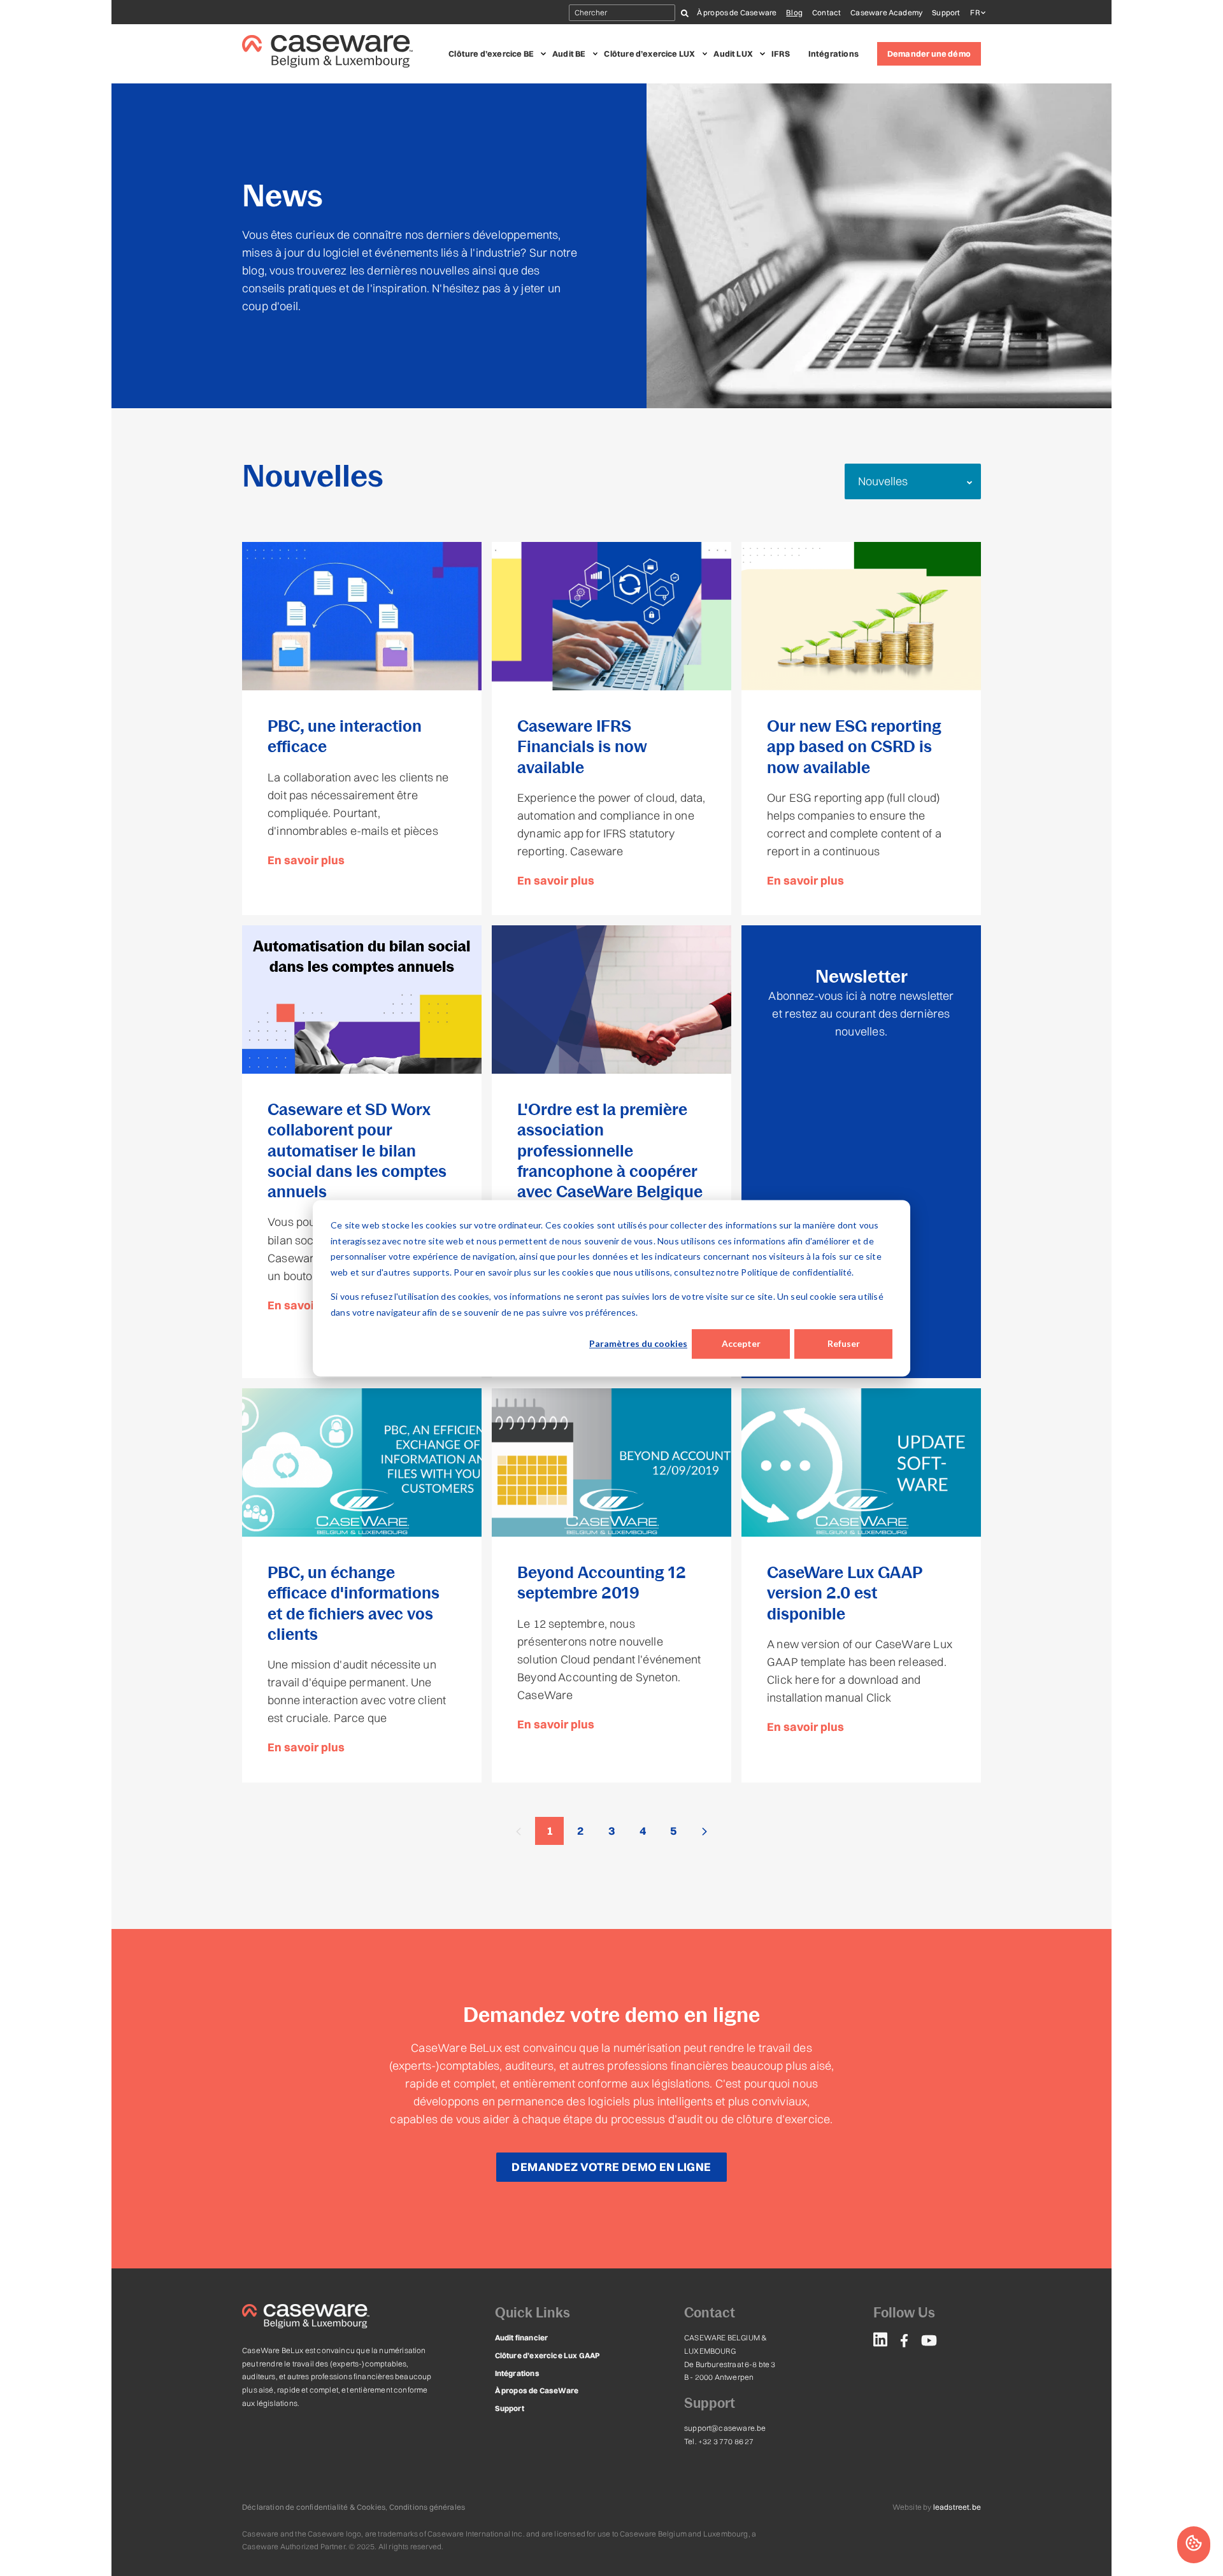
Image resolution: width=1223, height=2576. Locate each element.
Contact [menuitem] (826, 12)
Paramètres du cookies (638, 1343)
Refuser (844, 1343)
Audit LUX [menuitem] (733, 53)
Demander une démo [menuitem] (929, 53)
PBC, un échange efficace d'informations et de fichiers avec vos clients (354, 1603)
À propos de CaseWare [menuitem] (537, 2390)
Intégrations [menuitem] (833, 53)
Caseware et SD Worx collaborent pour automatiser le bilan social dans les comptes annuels (357, 1150)
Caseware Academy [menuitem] (886, 12)
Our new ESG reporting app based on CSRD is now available (854, 747)
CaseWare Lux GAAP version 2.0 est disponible (845, 1593)
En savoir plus (306, 860)
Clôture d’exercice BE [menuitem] (491, 53)
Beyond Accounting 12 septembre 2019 (602, 1583)
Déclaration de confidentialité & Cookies (314, 2507)
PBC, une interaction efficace (345, 736)
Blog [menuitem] (794, 12)
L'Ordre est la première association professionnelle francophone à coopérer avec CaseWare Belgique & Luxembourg (610, 1161)
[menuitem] (880, 2342)
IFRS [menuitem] (781, 53)
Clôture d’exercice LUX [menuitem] (649, 53)
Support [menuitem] (946, 12)
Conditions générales (427, 2507)
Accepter (741, 1343)
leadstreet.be (957, 2507)
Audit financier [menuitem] (522, 2338)
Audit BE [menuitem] (569, 53)
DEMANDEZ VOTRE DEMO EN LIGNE (611, 2167)
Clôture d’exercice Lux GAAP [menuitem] (548, 2355)
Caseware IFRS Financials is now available (582, 747)
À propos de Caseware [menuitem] (737, 12)
